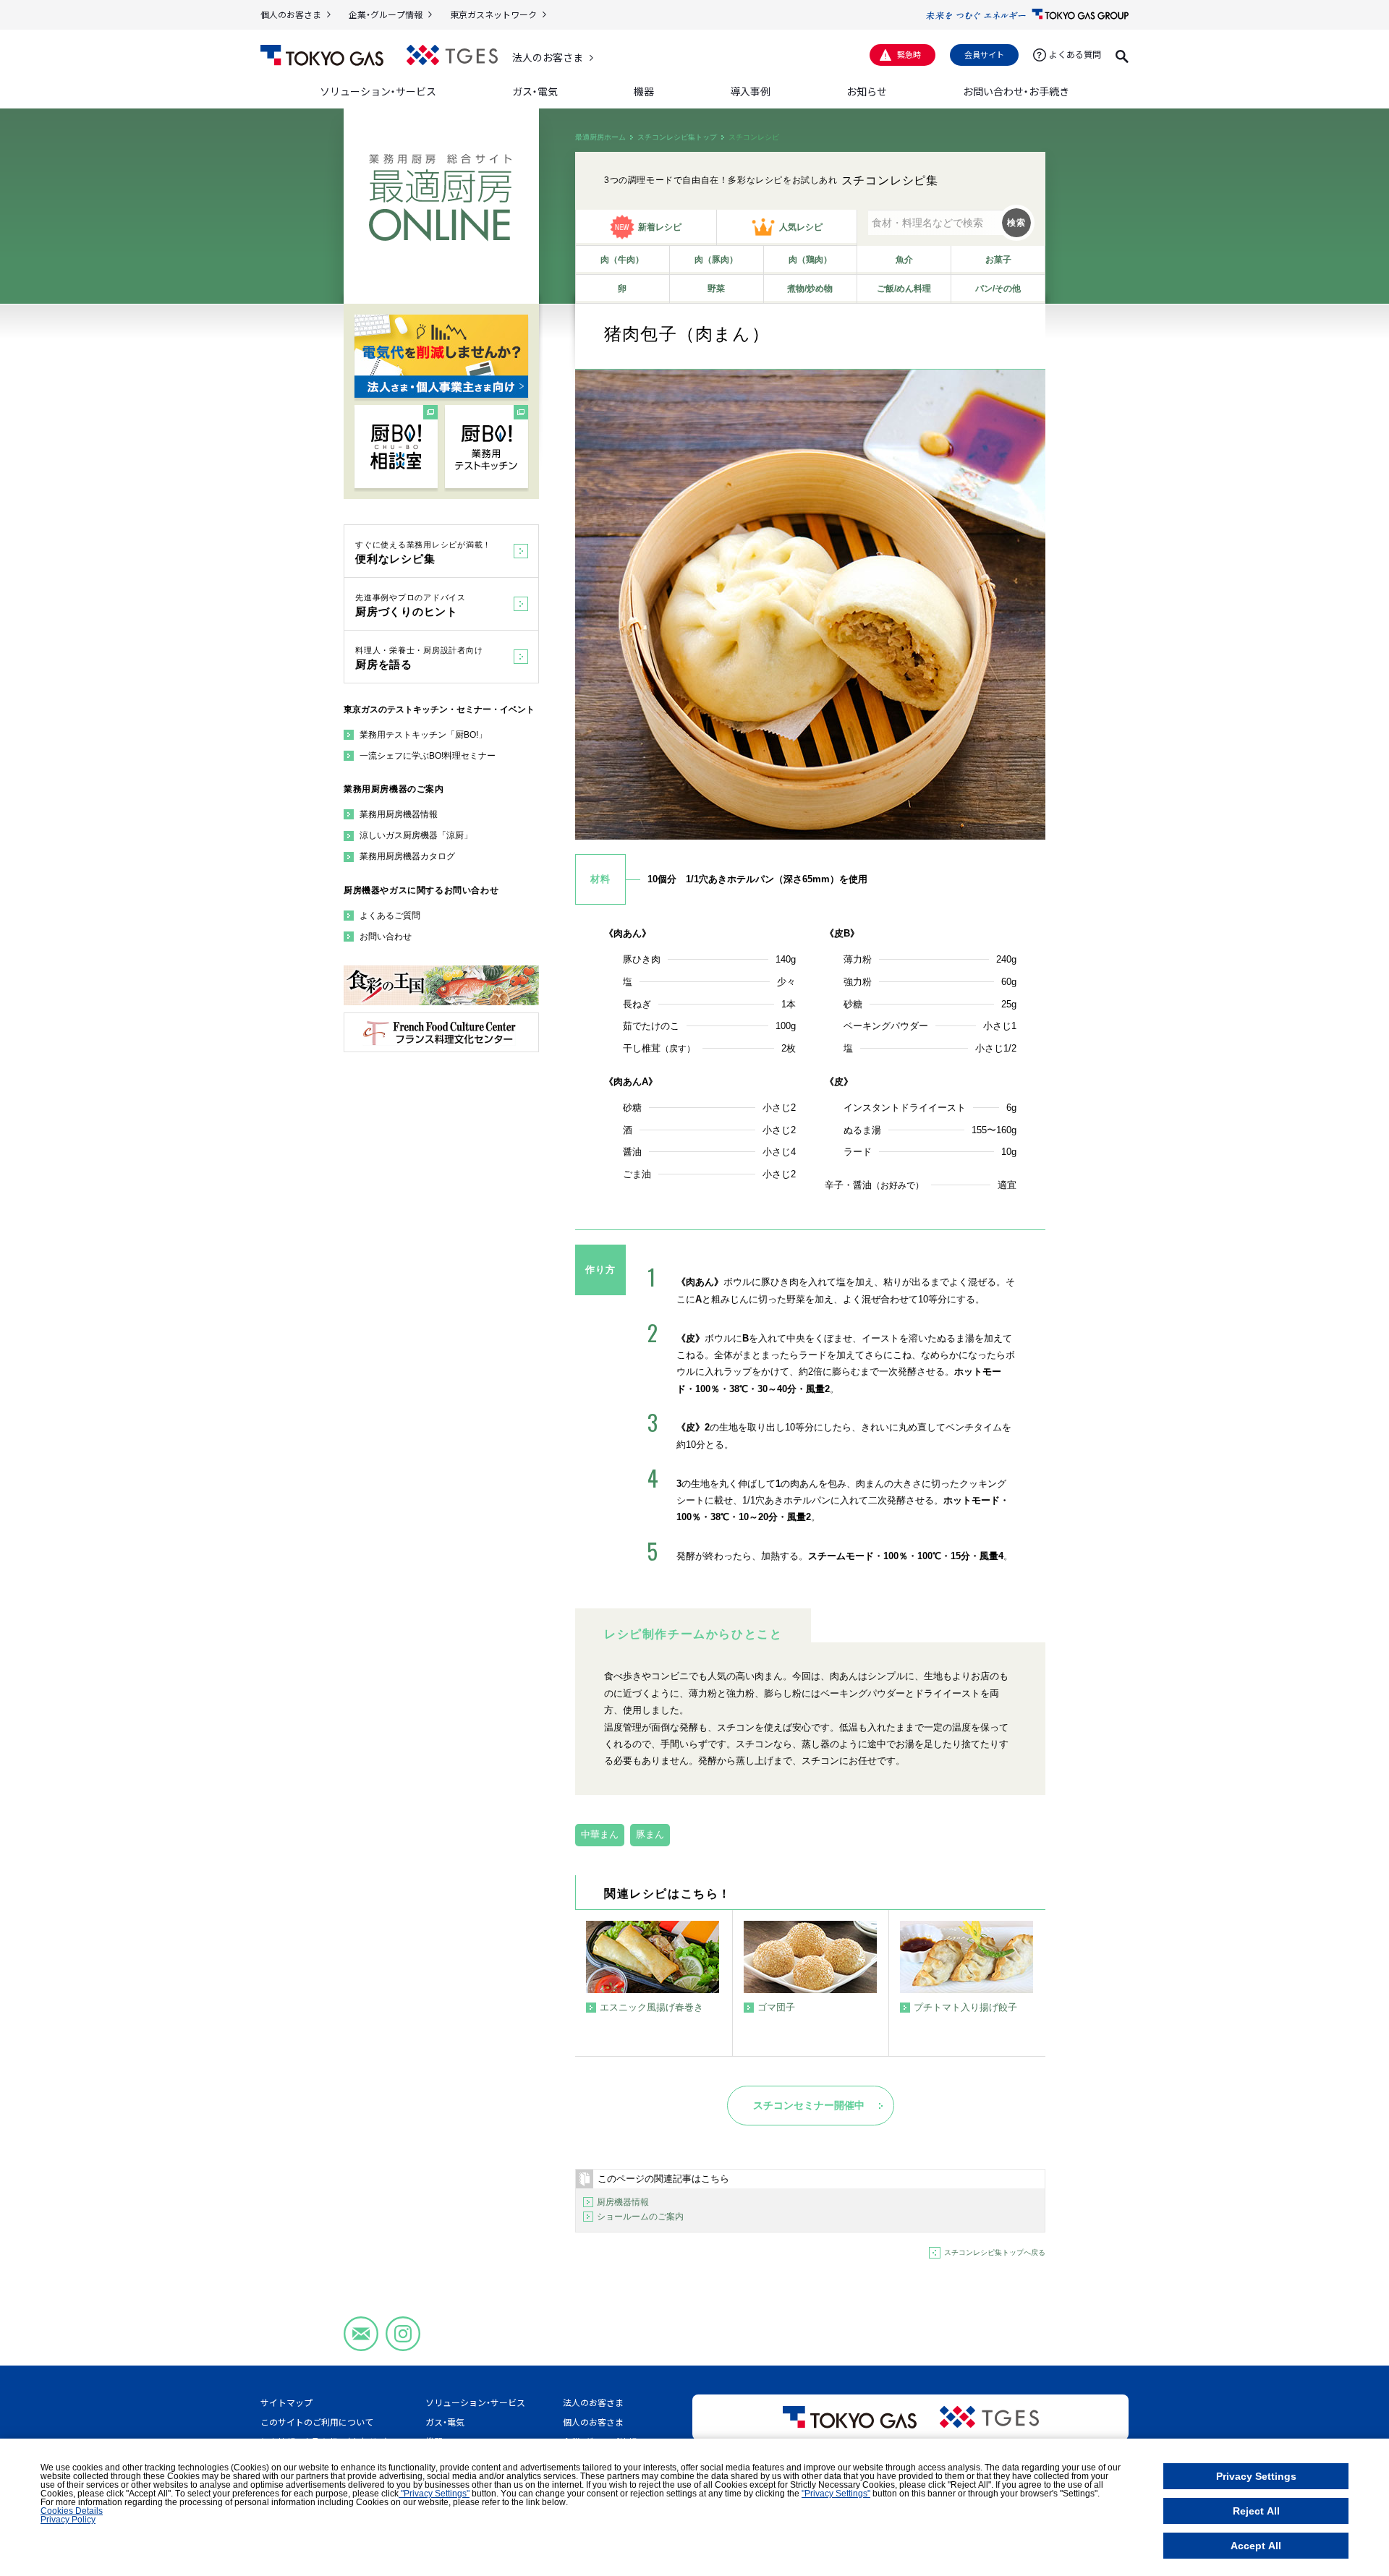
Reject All (1256, 2511)
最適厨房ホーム (600, 137)
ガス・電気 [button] (535, 91)
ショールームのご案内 (640, 2217)
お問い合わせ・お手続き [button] (1016, 91)
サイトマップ (286, 2402)
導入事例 (750, 91)
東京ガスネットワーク (493, 14)
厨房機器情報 (623, 2202)
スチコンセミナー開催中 (809, 2105)
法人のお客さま (548, 57)
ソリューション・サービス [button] (378, 91)
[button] (1122, 54)
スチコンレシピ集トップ (677, 137)
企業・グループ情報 (386, 14)
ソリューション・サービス (475, 2402)
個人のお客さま (291, 14)
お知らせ (867, 91)
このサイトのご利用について (317, 2422)
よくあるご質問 (390, 916)
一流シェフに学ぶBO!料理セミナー (428, 756)
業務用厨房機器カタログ (407, 856)
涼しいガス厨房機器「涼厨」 (416, 835)
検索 (1016, 223)
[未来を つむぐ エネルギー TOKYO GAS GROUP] (1027, 14)
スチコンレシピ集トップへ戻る (995, 2252)
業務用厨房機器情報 (399, 814)
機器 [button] (644, 91)
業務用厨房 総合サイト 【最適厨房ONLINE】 (440, 198)
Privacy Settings (1256, 2476)
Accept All (1256, 2546)
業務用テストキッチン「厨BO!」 (423, 735)
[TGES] (452, 55)
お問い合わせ (386, 937)
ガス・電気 (445, 2422)
